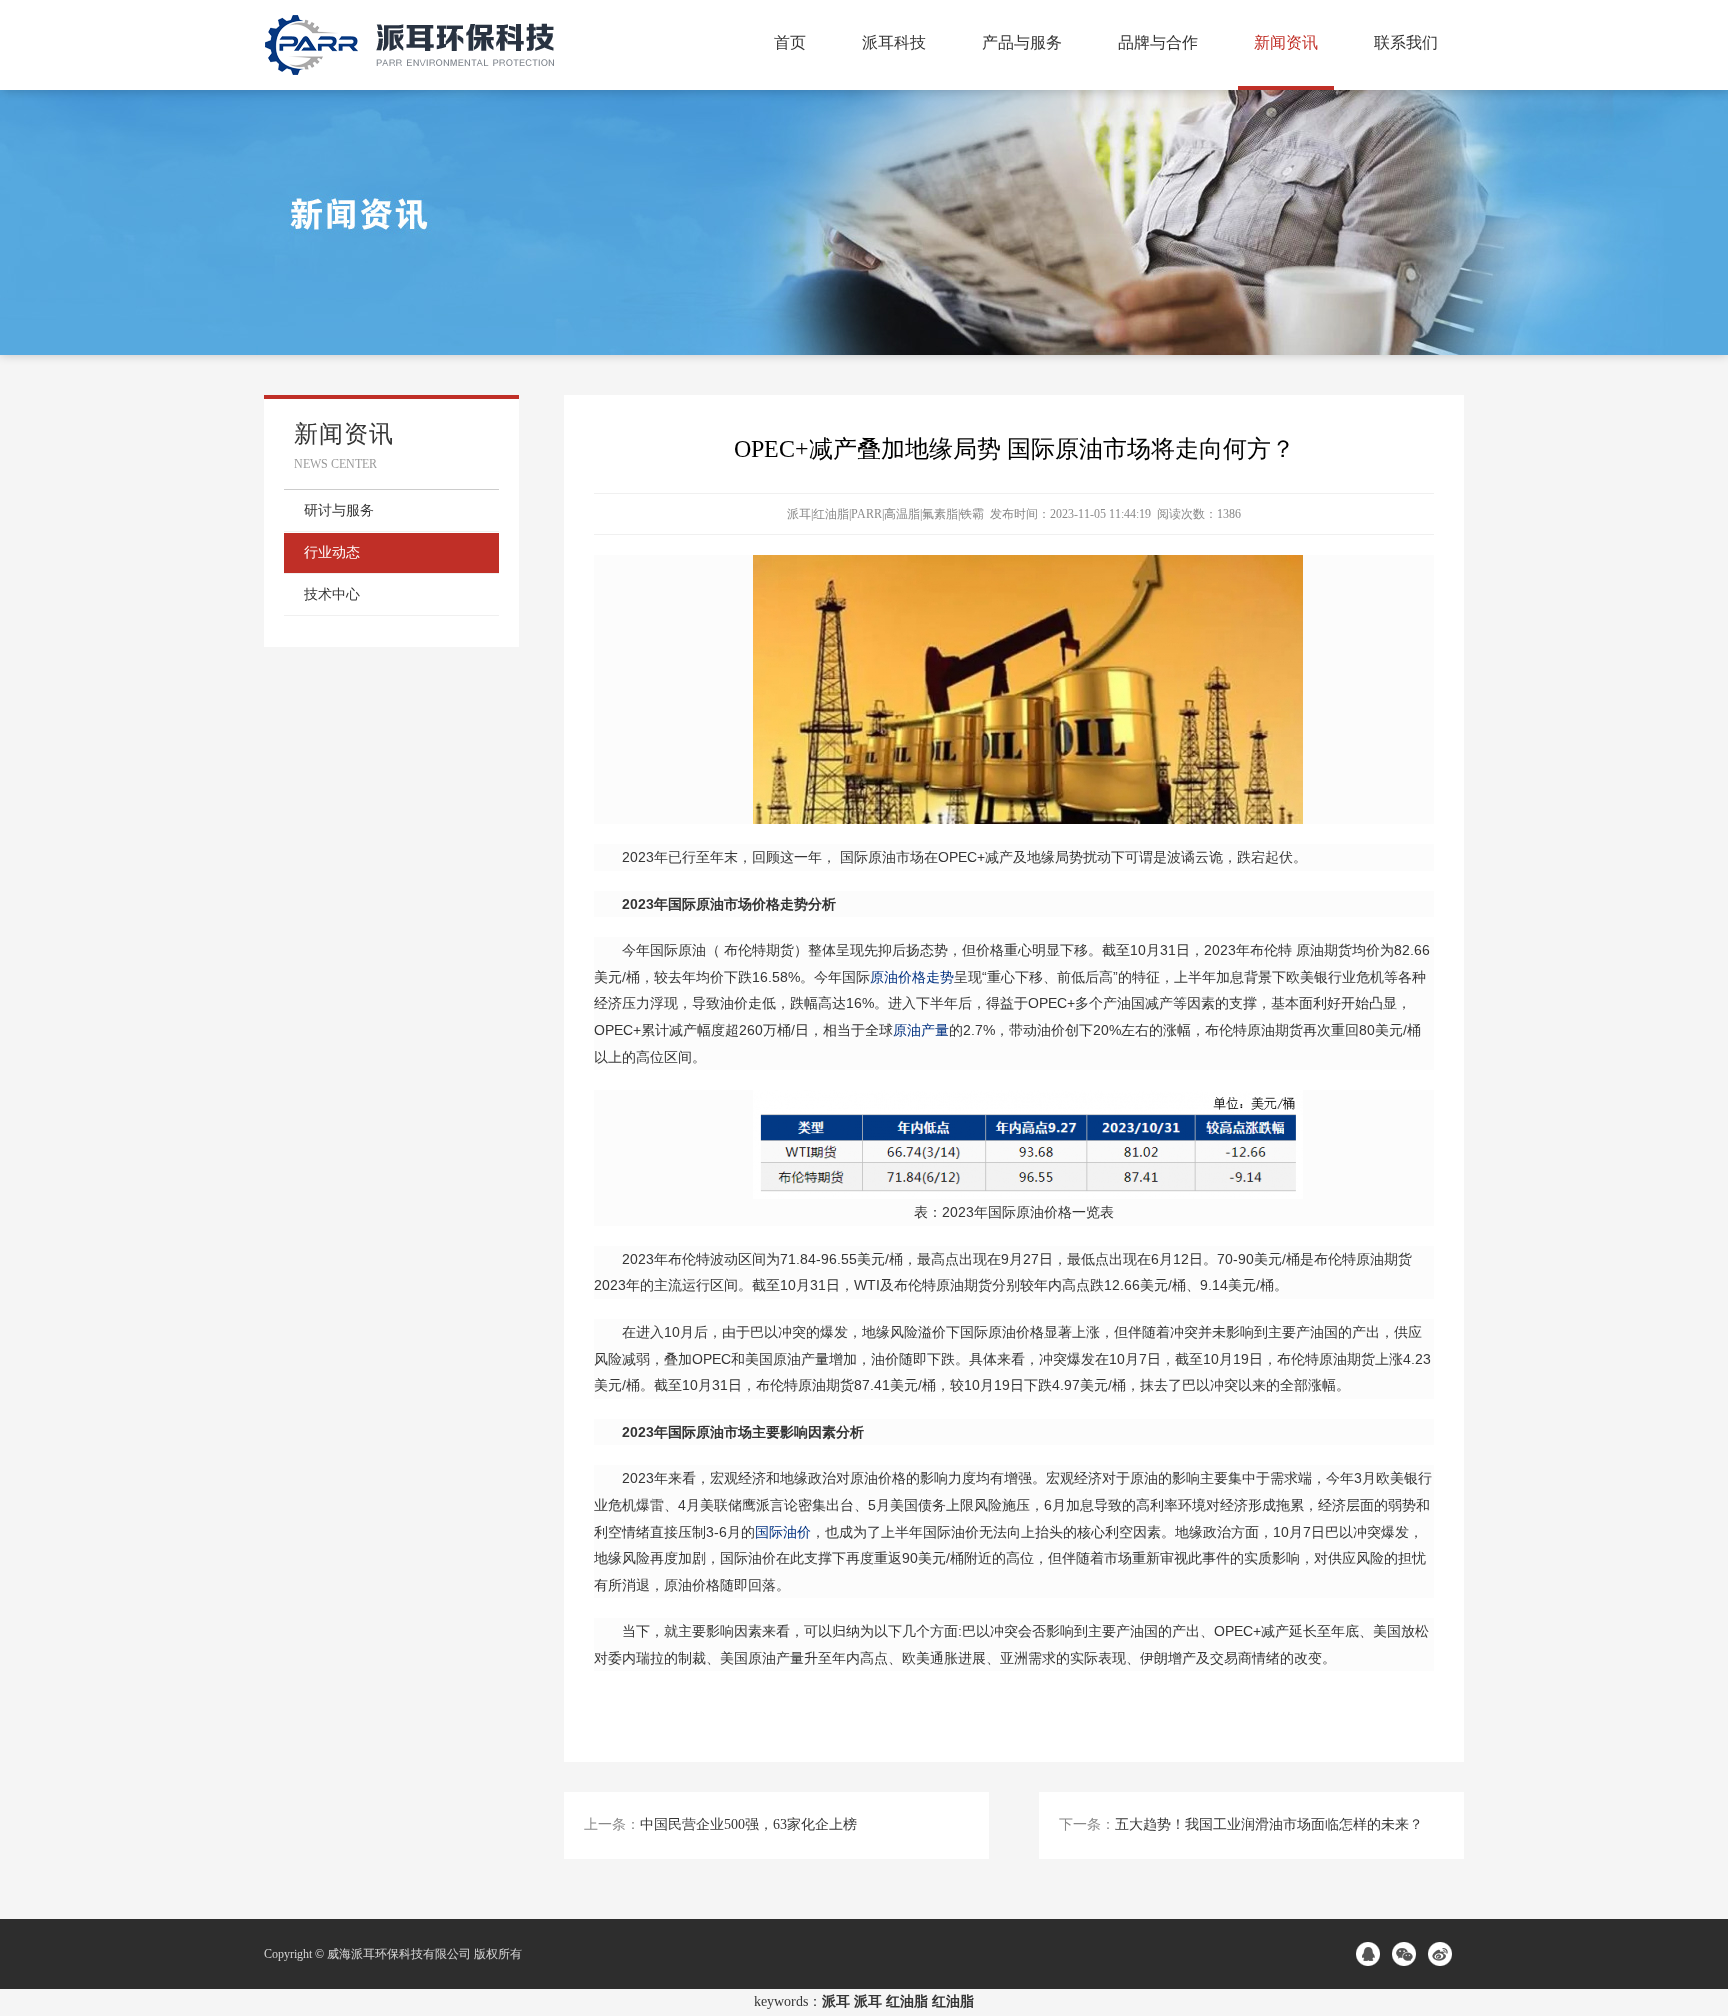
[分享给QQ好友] (1371, 1954)
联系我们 (1406, 42)
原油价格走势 (912, 977)
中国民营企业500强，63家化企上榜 (748, 1824)
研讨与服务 (339, 510)
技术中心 (332, 594)
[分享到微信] (1407, 1954)
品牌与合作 (1158, 42)
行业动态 (332, 552)
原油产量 (921, 1030)
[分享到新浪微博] (1443, 1954)
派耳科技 (894, 42)
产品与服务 (1022, 42)
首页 (790, 42)
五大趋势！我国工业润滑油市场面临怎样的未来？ (1269, 1824)
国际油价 (783, 1532)
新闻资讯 (1286, 42)
